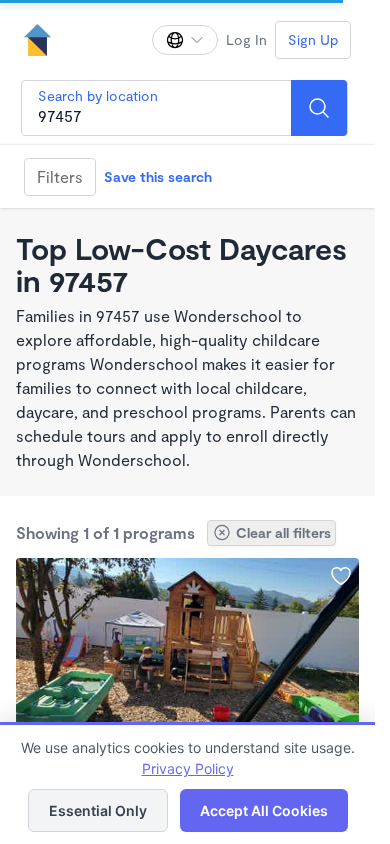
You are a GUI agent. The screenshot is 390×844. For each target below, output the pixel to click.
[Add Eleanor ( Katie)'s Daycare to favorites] (341, 576)
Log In (246, 39)
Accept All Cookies (264, 810)
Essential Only (98, 810)
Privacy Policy (188, 768)
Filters (60, 176)
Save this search (158, 176)
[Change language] (185, 40)
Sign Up (313, 39)
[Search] (319, 108)
